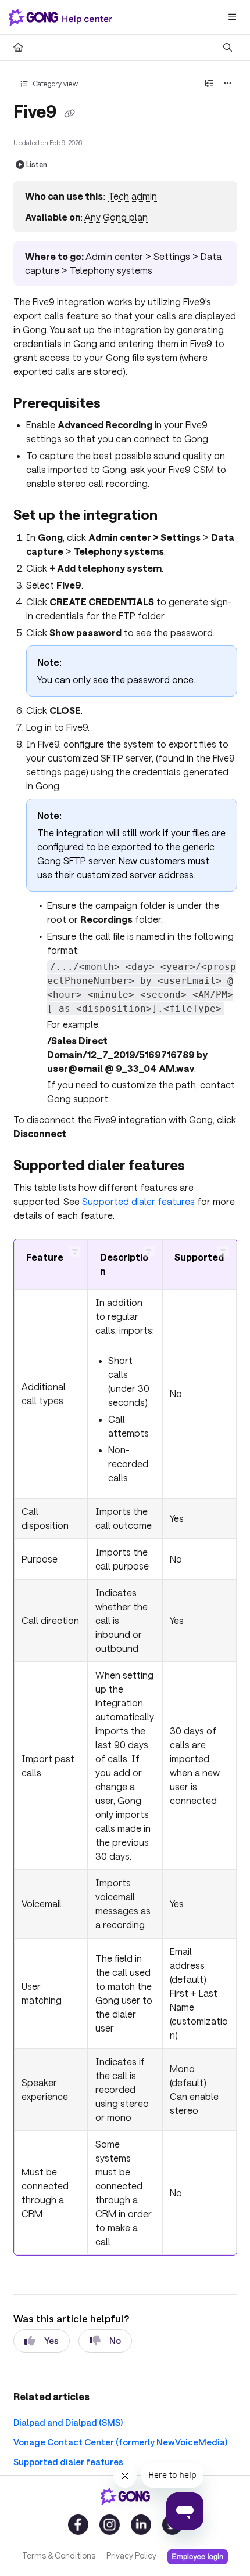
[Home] (63, 17)
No (115, 2340)
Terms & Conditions (59, 2555)
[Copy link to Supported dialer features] (206, 1167)
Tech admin (133, 196)
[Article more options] (228, 84)
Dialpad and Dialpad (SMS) (68, 2422)
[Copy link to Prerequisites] (119, 404)
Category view (55, 84)
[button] (74, 1251)
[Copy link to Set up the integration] (176, 517)
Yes (51, 2340)
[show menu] (232, 17)
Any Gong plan (116, 217)
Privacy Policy (131, 2555)
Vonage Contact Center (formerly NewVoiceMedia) (120, 2442)
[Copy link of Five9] (70, 113)
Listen (37, 164)
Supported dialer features (138, 1201)
